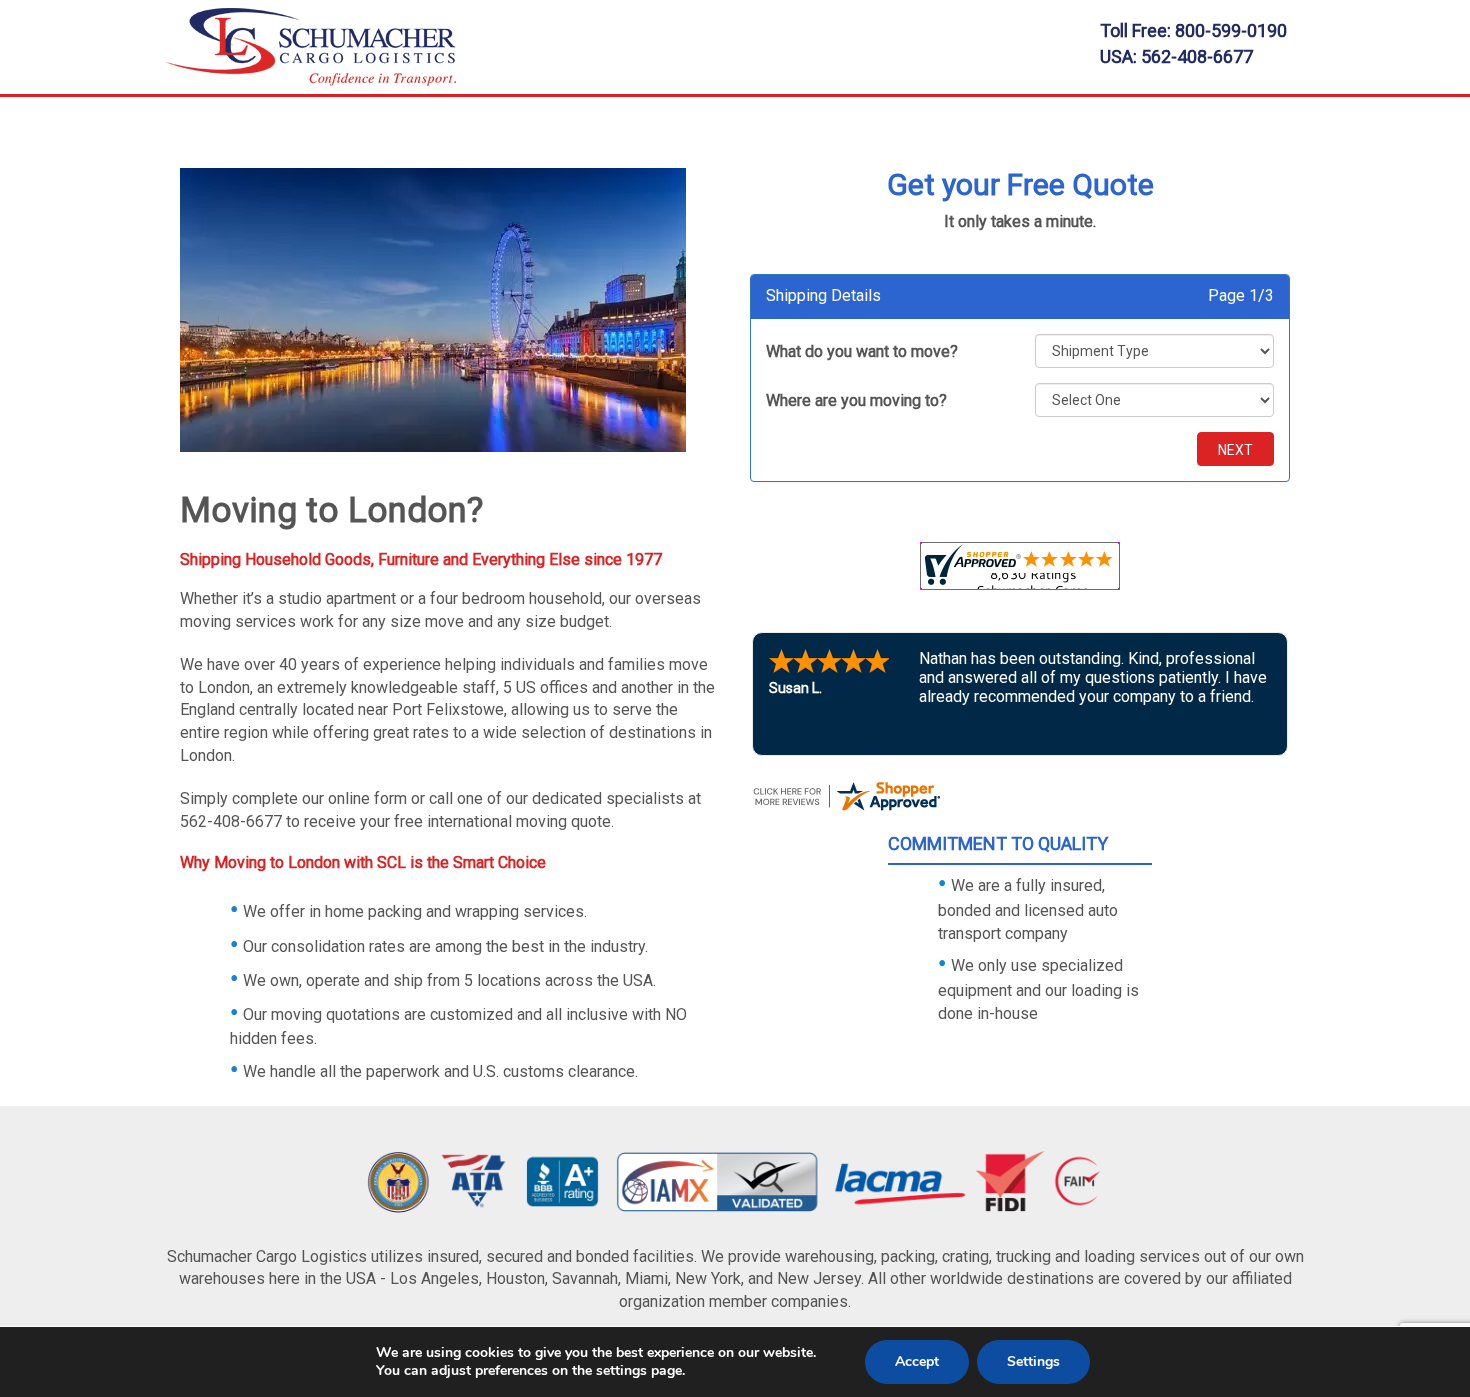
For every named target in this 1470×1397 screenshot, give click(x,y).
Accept (917, 1361)
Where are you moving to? (856, 400)
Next (1235, 450)
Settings (1033, 1361)
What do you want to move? (862, 351)
